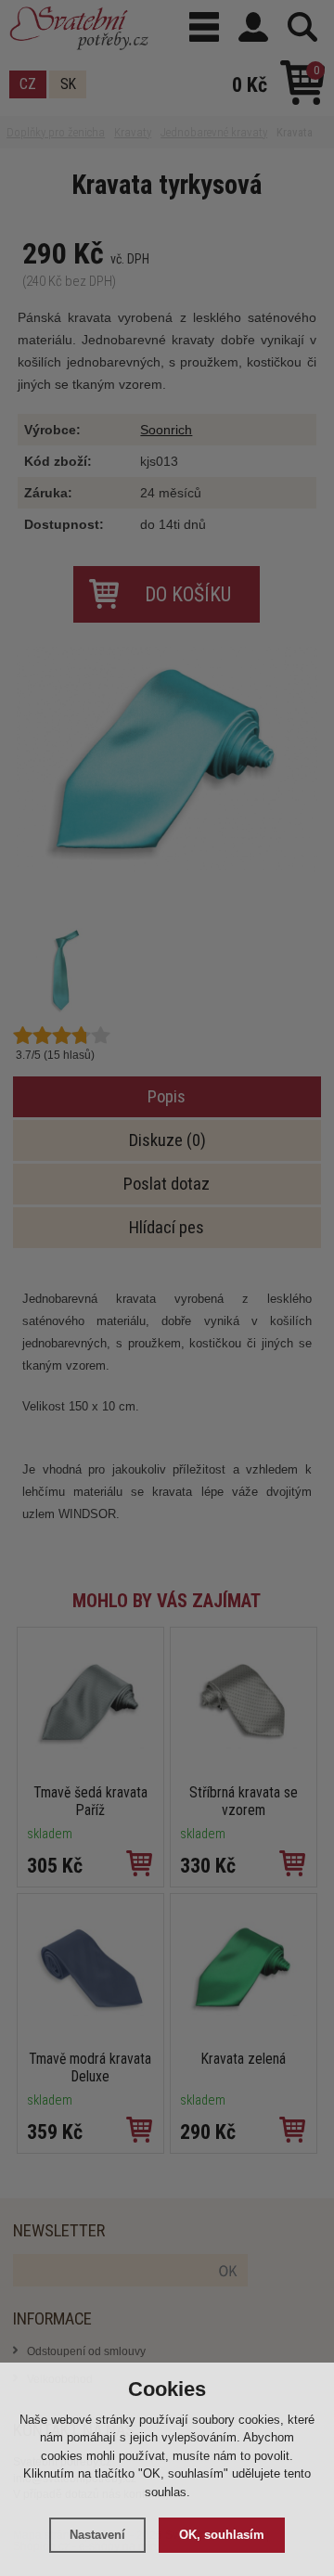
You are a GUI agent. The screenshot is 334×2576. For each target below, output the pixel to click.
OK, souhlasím (222, 2535)
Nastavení (97, 2535)
